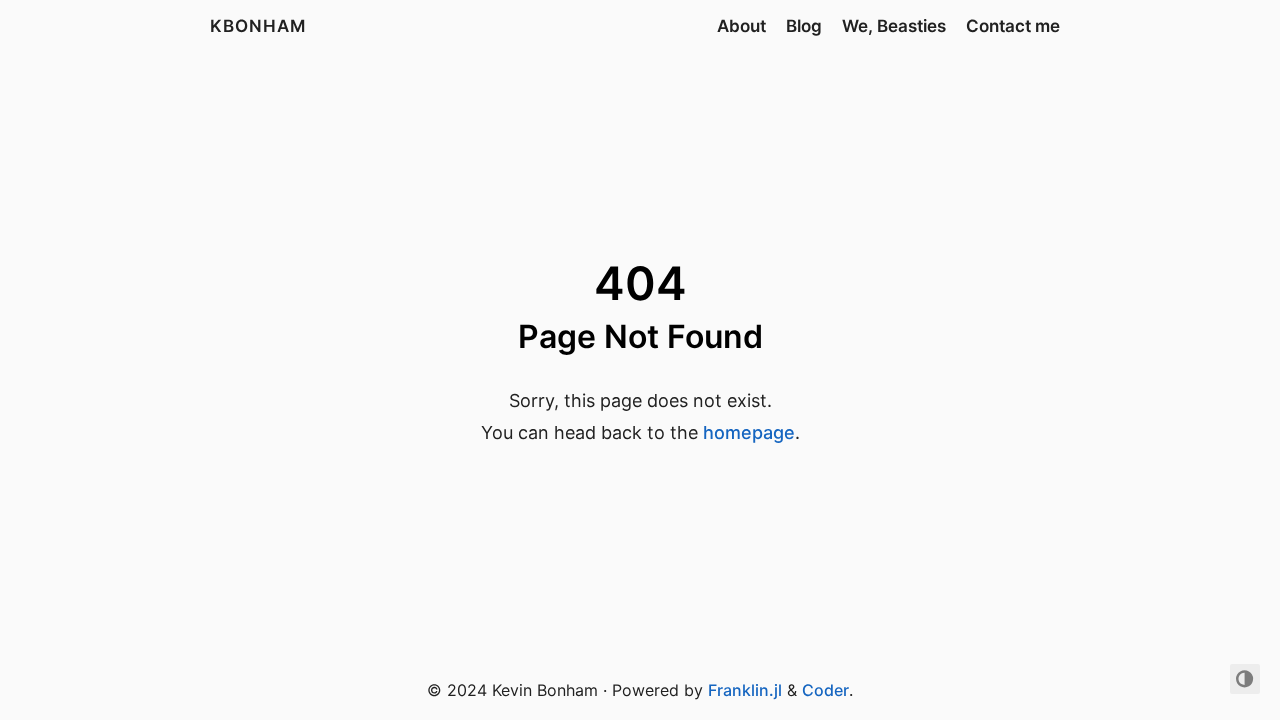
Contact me (1013, 26)
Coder (825, 690)
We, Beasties (894, 26)
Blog (804, 26)
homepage (749, 432)
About (741, 26)
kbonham (258, 26)
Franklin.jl (745, 690)
